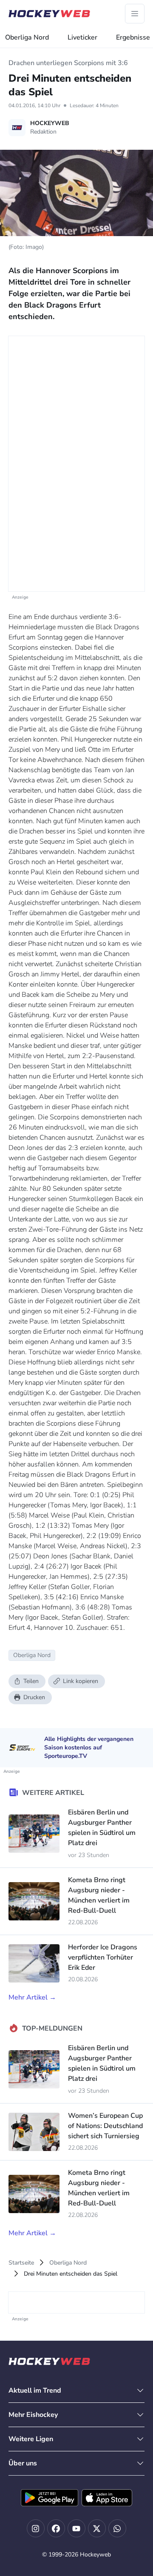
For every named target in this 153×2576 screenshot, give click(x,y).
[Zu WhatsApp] (117, 2528)
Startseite (21, 2263)
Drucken (34, 1697)
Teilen (31, 1681)
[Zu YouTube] (76, 2528)
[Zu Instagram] (36, 2528)
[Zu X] (97, 2528)
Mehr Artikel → (32, 1997)
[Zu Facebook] (56, 2528)
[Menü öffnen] (135, 14)
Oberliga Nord (27, 37)
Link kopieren (81, 1681)
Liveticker (82, 37)
